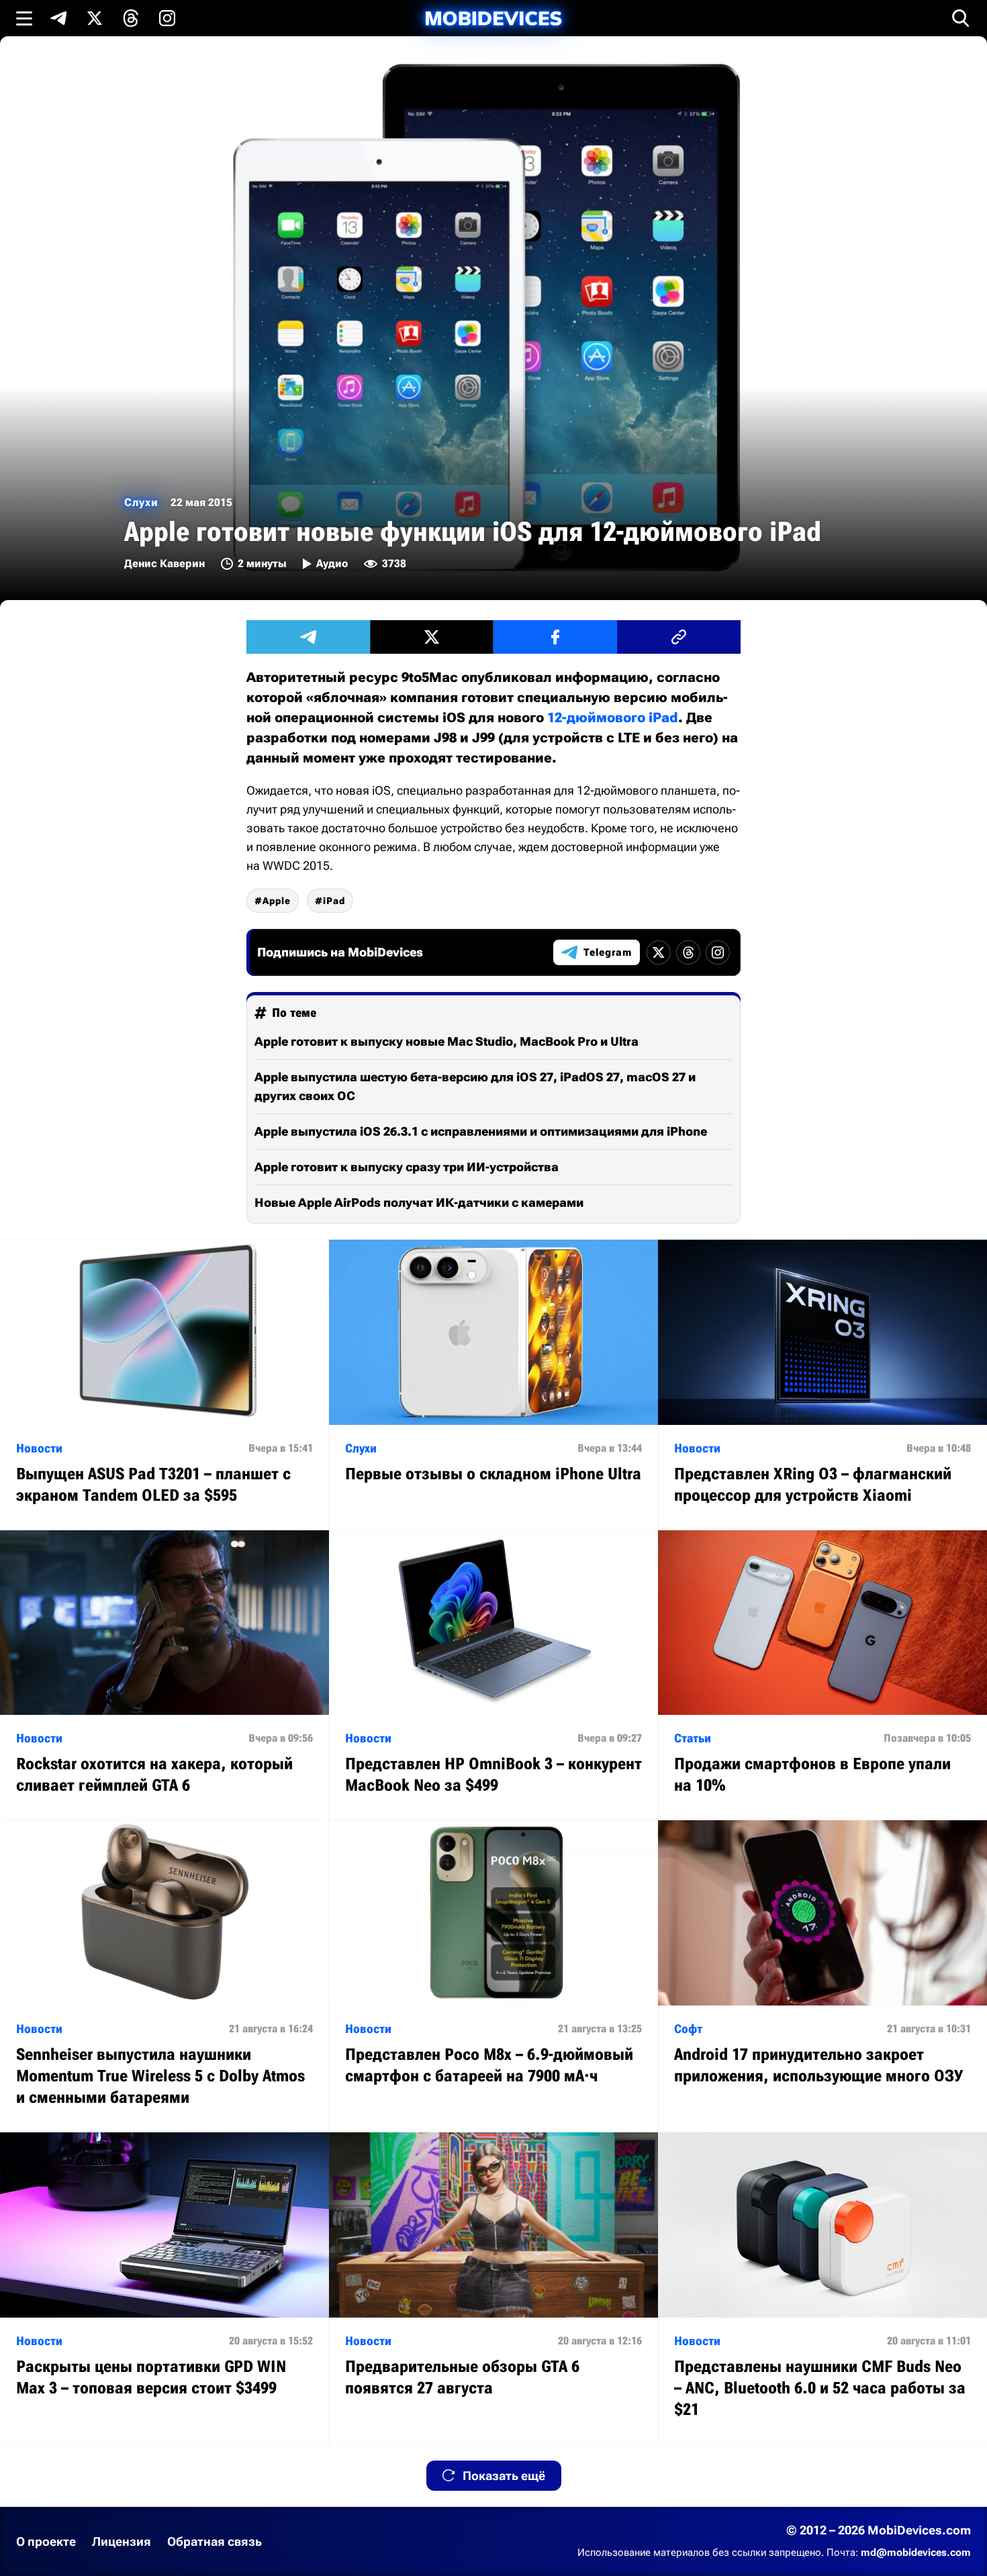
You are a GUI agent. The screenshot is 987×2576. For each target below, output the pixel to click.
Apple (277, 901)
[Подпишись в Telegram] (58, 18)
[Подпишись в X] (95, 18)
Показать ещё (504, 2476)
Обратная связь (215, 2541)
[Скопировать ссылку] (679, 637)
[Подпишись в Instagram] (167, 18)
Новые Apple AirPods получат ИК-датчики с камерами (419, 1202)
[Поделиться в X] (432, 637)
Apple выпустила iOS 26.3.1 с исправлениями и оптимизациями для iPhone (481, 1131)
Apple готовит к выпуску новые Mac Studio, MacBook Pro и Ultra (446, 1041)
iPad (334, 901)
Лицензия (122, 2541)
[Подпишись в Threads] (131, 18)
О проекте (46, 2541)
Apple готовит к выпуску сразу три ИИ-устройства (407, 1167)
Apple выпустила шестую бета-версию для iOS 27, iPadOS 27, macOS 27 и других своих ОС (475, 1086)
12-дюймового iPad (613, 717)
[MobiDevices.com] (493, 18)
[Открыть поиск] (961, 18)
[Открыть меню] (24, 18)
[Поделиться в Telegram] (308, 637)
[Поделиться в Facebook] (555, 637)
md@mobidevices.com (916, 2553)
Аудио (332, 563)
